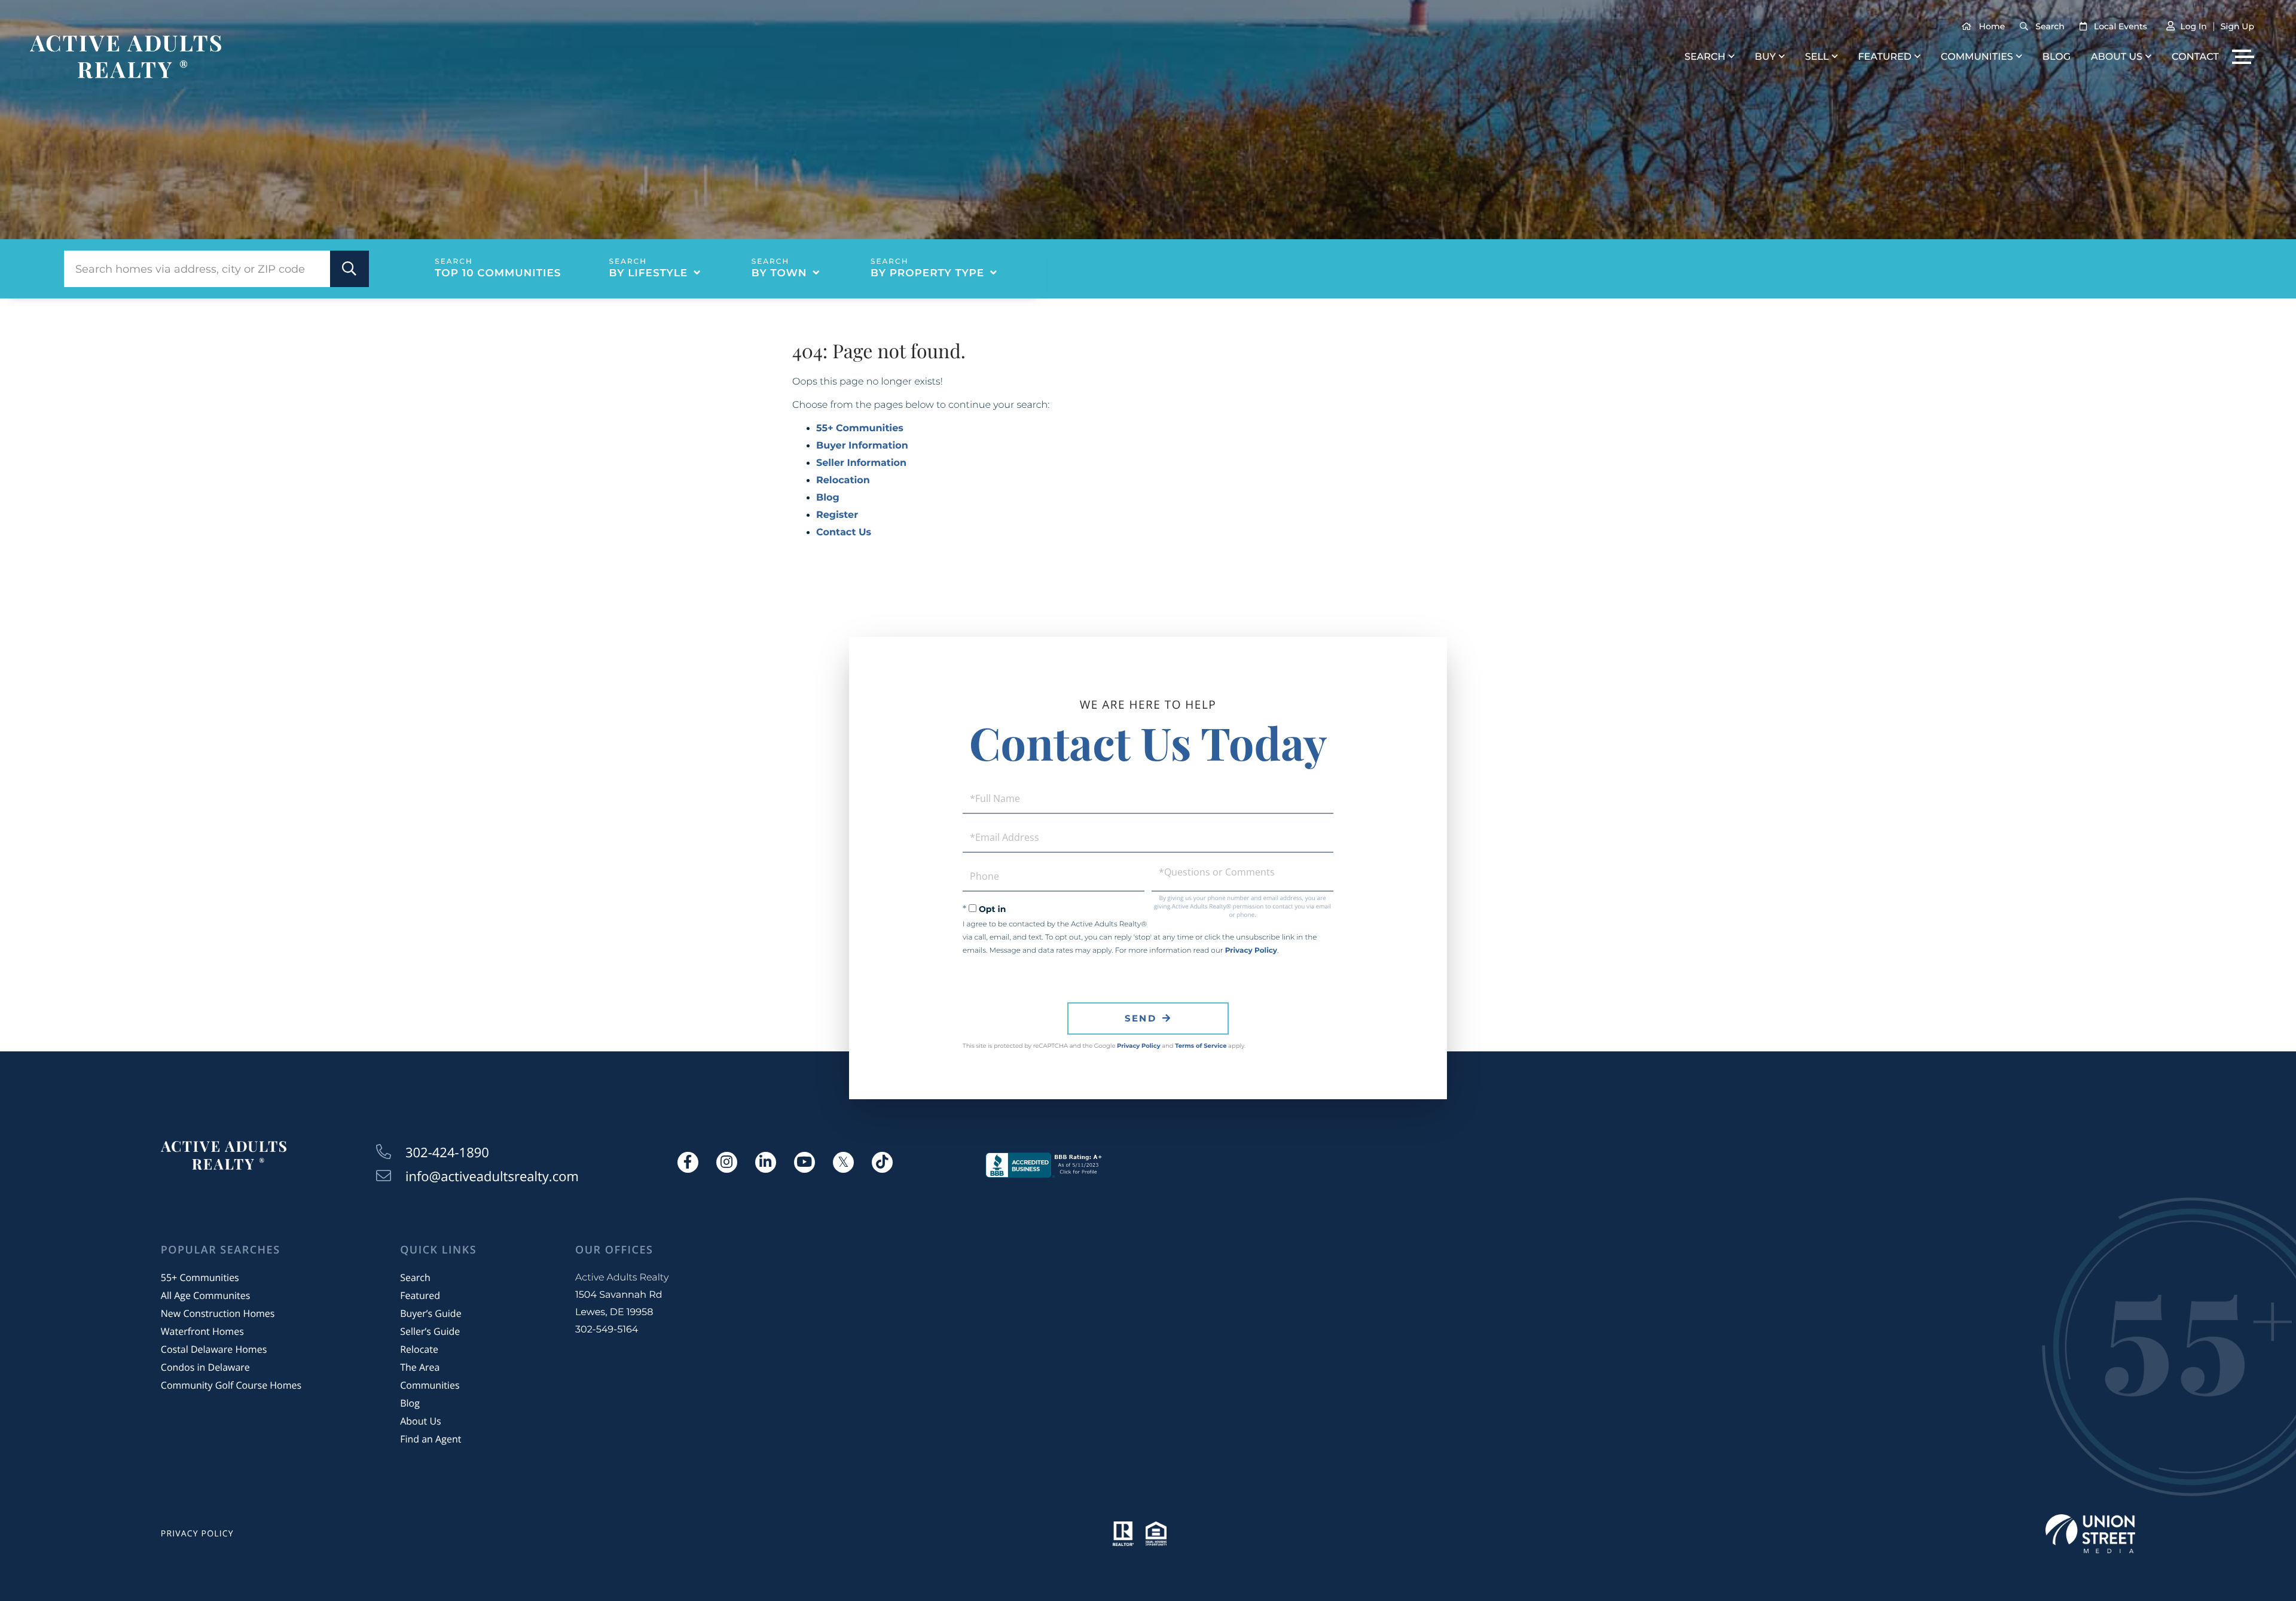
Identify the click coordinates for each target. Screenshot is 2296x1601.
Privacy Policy (1251, 951)
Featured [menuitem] (1884, 57)
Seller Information (861, 463)
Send (1141, 1018)
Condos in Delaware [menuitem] (205, 1367)
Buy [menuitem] (1765, 57)
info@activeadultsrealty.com (492, 1176)
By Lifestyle (649, 273)
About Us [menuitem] (2117, 57)
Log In (2193, 26)
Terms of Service (1201, 1046)
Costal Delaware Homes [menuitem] (214, 1349)
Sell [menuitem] (1817, 57)
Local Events (2121, 26)
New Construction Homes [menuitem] (218, 1313)
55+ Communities (860, 429)
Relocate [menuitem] (419, 1349)
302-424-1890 (447, 1152)
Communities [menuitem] (1977, 57)
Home (1992, 26)
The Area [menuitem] (420, 1367)
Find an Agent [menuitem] (430, 1439)
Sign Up (2237, 26)
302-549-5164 (607, 1330)
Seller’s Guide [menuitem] (430, 1331)
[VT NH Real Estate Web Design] (2090, 1534)
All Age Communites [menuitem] (206, 1295)
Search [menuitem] (1705, 57)
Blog (828, 498)
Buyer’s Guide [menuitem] (430, 1313)
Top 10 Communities (498, 273)
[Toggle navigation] (2243, 57)
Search (2050, 26)
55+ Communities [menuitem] (200, 1277)
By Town (779, 273)
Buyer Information (862, 446)
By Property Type (927, 273)
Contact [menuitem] (2195, 57)
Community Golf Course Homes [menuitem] (231, 1385)
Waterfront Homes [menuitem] (202, 1331)
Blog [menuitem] (2057, 57)
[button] (349, 269)
